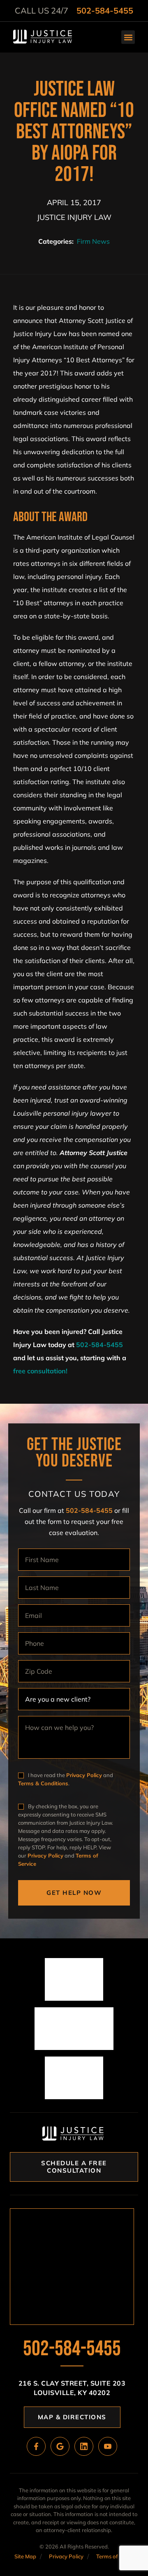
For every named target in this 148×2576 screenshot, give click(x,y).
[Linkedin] (84, 2446)
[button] (128, 37)
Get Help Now (74, 1893)
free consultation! (40, 1371)
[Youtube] (108, 2446)
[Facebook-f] (36, 2446)
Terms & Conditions (43, 1783)
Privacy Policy (84, 1775)
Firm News (93, 241)
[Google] (60, 2446)
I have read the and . (66, 1779)
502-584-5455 (105, 10)
